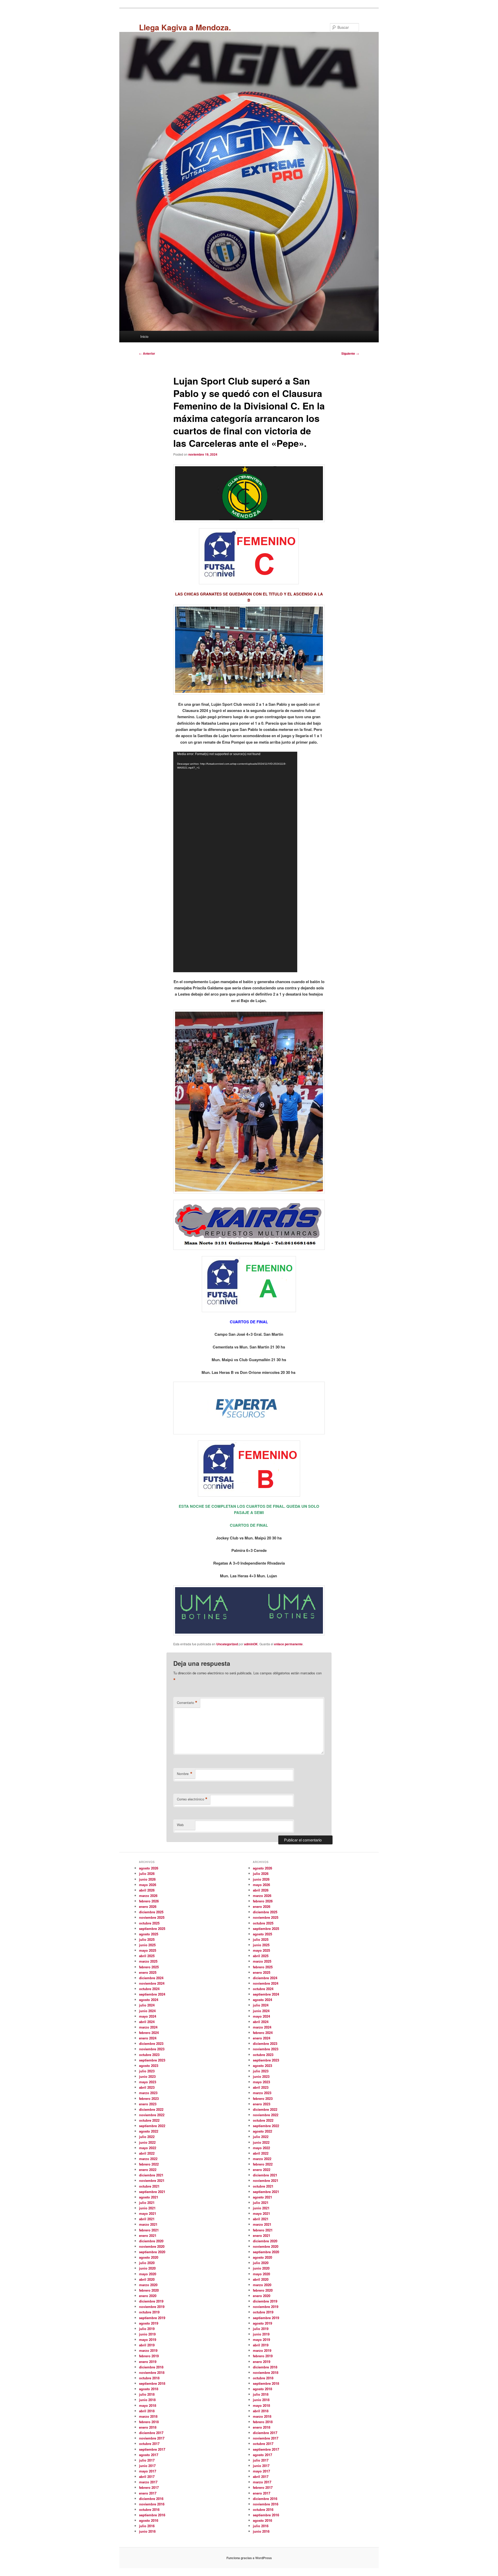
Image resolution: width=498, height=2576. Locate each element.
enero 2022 (148, 2170)
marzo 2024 (148, 2027)
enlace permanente (288, 1644)
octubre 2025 (149, 1923)
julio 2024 (147, 2005)
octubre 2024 (149, 1989)
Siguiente (350, 353)
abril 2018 (147, 2411)
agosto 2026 (149, 1868)
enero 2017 (148, 2493)
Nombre (185, 1774)
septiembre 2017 (152, 2449)
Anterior (147, 353)
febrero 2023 (149, 2098)
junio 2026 (147, 1879)
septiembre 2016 (152, 2515)
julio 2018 (147, 2394)
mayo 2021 (148, 2213)
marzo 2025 (148, 1961)
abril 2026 (147, 1890)
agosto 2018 (149, 2389)
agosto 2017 (149, 2455)
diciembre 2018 (151, 2367)
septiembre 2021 (152, 2192)
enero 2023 (148, 2104)
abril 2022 (147, 2153)
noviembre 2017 (152, 2438)
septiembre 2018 (152, 2383)
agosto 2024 (149, 2000)
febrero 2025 (149, 1967)
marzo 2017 (148, 2482)
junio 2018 (147, 2400)
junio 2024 (147, 2011)
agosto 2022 (149, 2131)
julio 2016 (147, 2526)
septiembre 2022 (152, 2126)
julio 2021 (147, 2202)
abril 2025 (147, 1956)
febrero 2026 (149, 1901)
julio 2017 (147, 2460)
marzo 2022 (148, 2159)
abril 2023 (147, 2087)
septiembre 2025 (152, 1928)
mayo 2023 (148, 2082)
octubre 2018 (149, 2378)
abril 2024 (147, 2022)
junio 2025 (147, 1945)
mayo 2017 (148, 2471)
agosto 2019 (149, 2323)
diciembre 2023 (151, 2043)
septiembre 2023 (152, 2060)
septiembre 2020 (152, 2252)
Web (180, 1825)
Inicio (144, 336)
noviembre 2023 (152, 2049)
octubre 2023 (149, 2055)
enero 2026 (148, 1906)
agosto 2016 (149, 2520)
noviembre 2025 (152, 1917)
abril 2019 (147, 2345)
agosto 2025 (149, 1934)
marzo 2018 (148, 2416)
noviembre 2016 (152, 2504)
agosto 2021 (149, 2197)
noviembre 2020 (152, 2246)
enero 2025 (148, 1972)
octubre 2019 (149, 2312)
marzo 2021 (148, 2224)
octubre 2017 (149, 2444)
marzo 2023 (148, 2093)
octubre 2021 (149, 2186)
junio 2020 (147, 2268)
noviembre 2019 (152, 2307)
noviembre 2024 (152, 1983)
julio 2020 (147, 2263)
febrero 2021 (149, 2230)
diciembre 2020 (151, 2241)
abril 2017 (147, 2476)
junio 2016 (147, 2531)
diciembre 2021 (151, 2175)
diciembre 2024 (151, 1978)
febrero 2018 (149, 2422)
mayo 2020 (148, 2274)
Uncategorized (227, 1644)
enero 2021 (148, 2235)
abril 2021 (147, 2219)
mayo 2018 (148, 2405)
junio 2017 (147, 2466)
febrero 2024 (149, 2033)
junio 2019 (147, 2334)
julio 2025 (147, 1939)
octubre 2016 (149, 2509)
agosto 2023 (149, 2065)
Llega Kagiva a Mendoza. (185, 27)
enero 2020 (148, 2296)
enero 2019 (148, 2362)
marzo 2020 (148, 2285)
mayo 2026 (148, 1885)
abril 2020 (147, 2279)
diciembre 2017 (151, 2433)
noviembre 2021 (152, 2180)
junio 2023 (147, 2076)
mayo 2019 (148, 2339)
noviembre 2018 (152, 2372)
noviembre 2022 (152, 2115)
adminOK (251, 1644)
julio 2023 (147, 2071)
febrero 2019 (149, 2356)
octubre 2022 (149, 2120)
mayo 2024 (148, 2016)
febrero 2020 (149, 2290)
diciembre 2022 (151, 2109)
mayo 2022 (148, 2148)
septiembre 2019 (152, 2318)
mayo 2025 (148, 1950)
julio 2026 (147, 1873)
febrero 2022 (149, 2164)
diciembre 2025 (151, 1912)
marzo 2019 (148, 2350)
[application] (235, 862)
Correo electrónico (192, 1799)
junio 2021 (147, 2208)
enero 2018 (148, 2427)
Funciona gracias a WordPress (249, 2558)
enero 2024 (148, 2038)
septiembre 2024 (152, 1994)
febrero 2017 (149, 2487)
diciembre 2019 (151, 2301)
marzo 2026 (148, 1896)
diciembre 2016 (151, 2499)
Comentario (187, 1703)
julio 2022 (147, 2137)
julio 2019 (147, 2329)
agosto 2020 (149, 2257)
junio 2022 (147, 2142)
